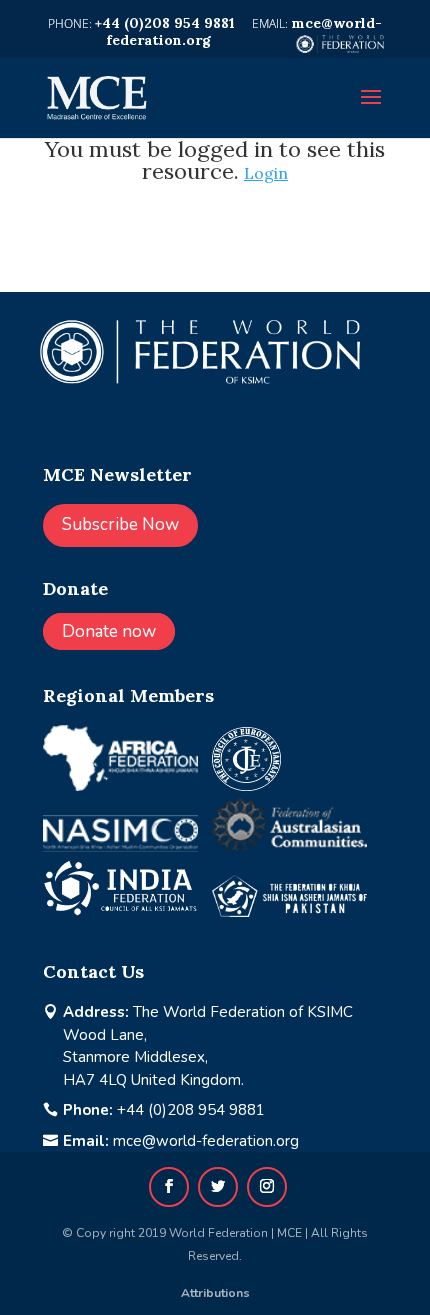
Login (266, 173)
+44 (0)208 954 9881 (191, 1110)
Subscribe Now (120, 524)
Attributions (215, 1293)
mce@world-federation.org (206, 1141)
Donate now (109, 631)
